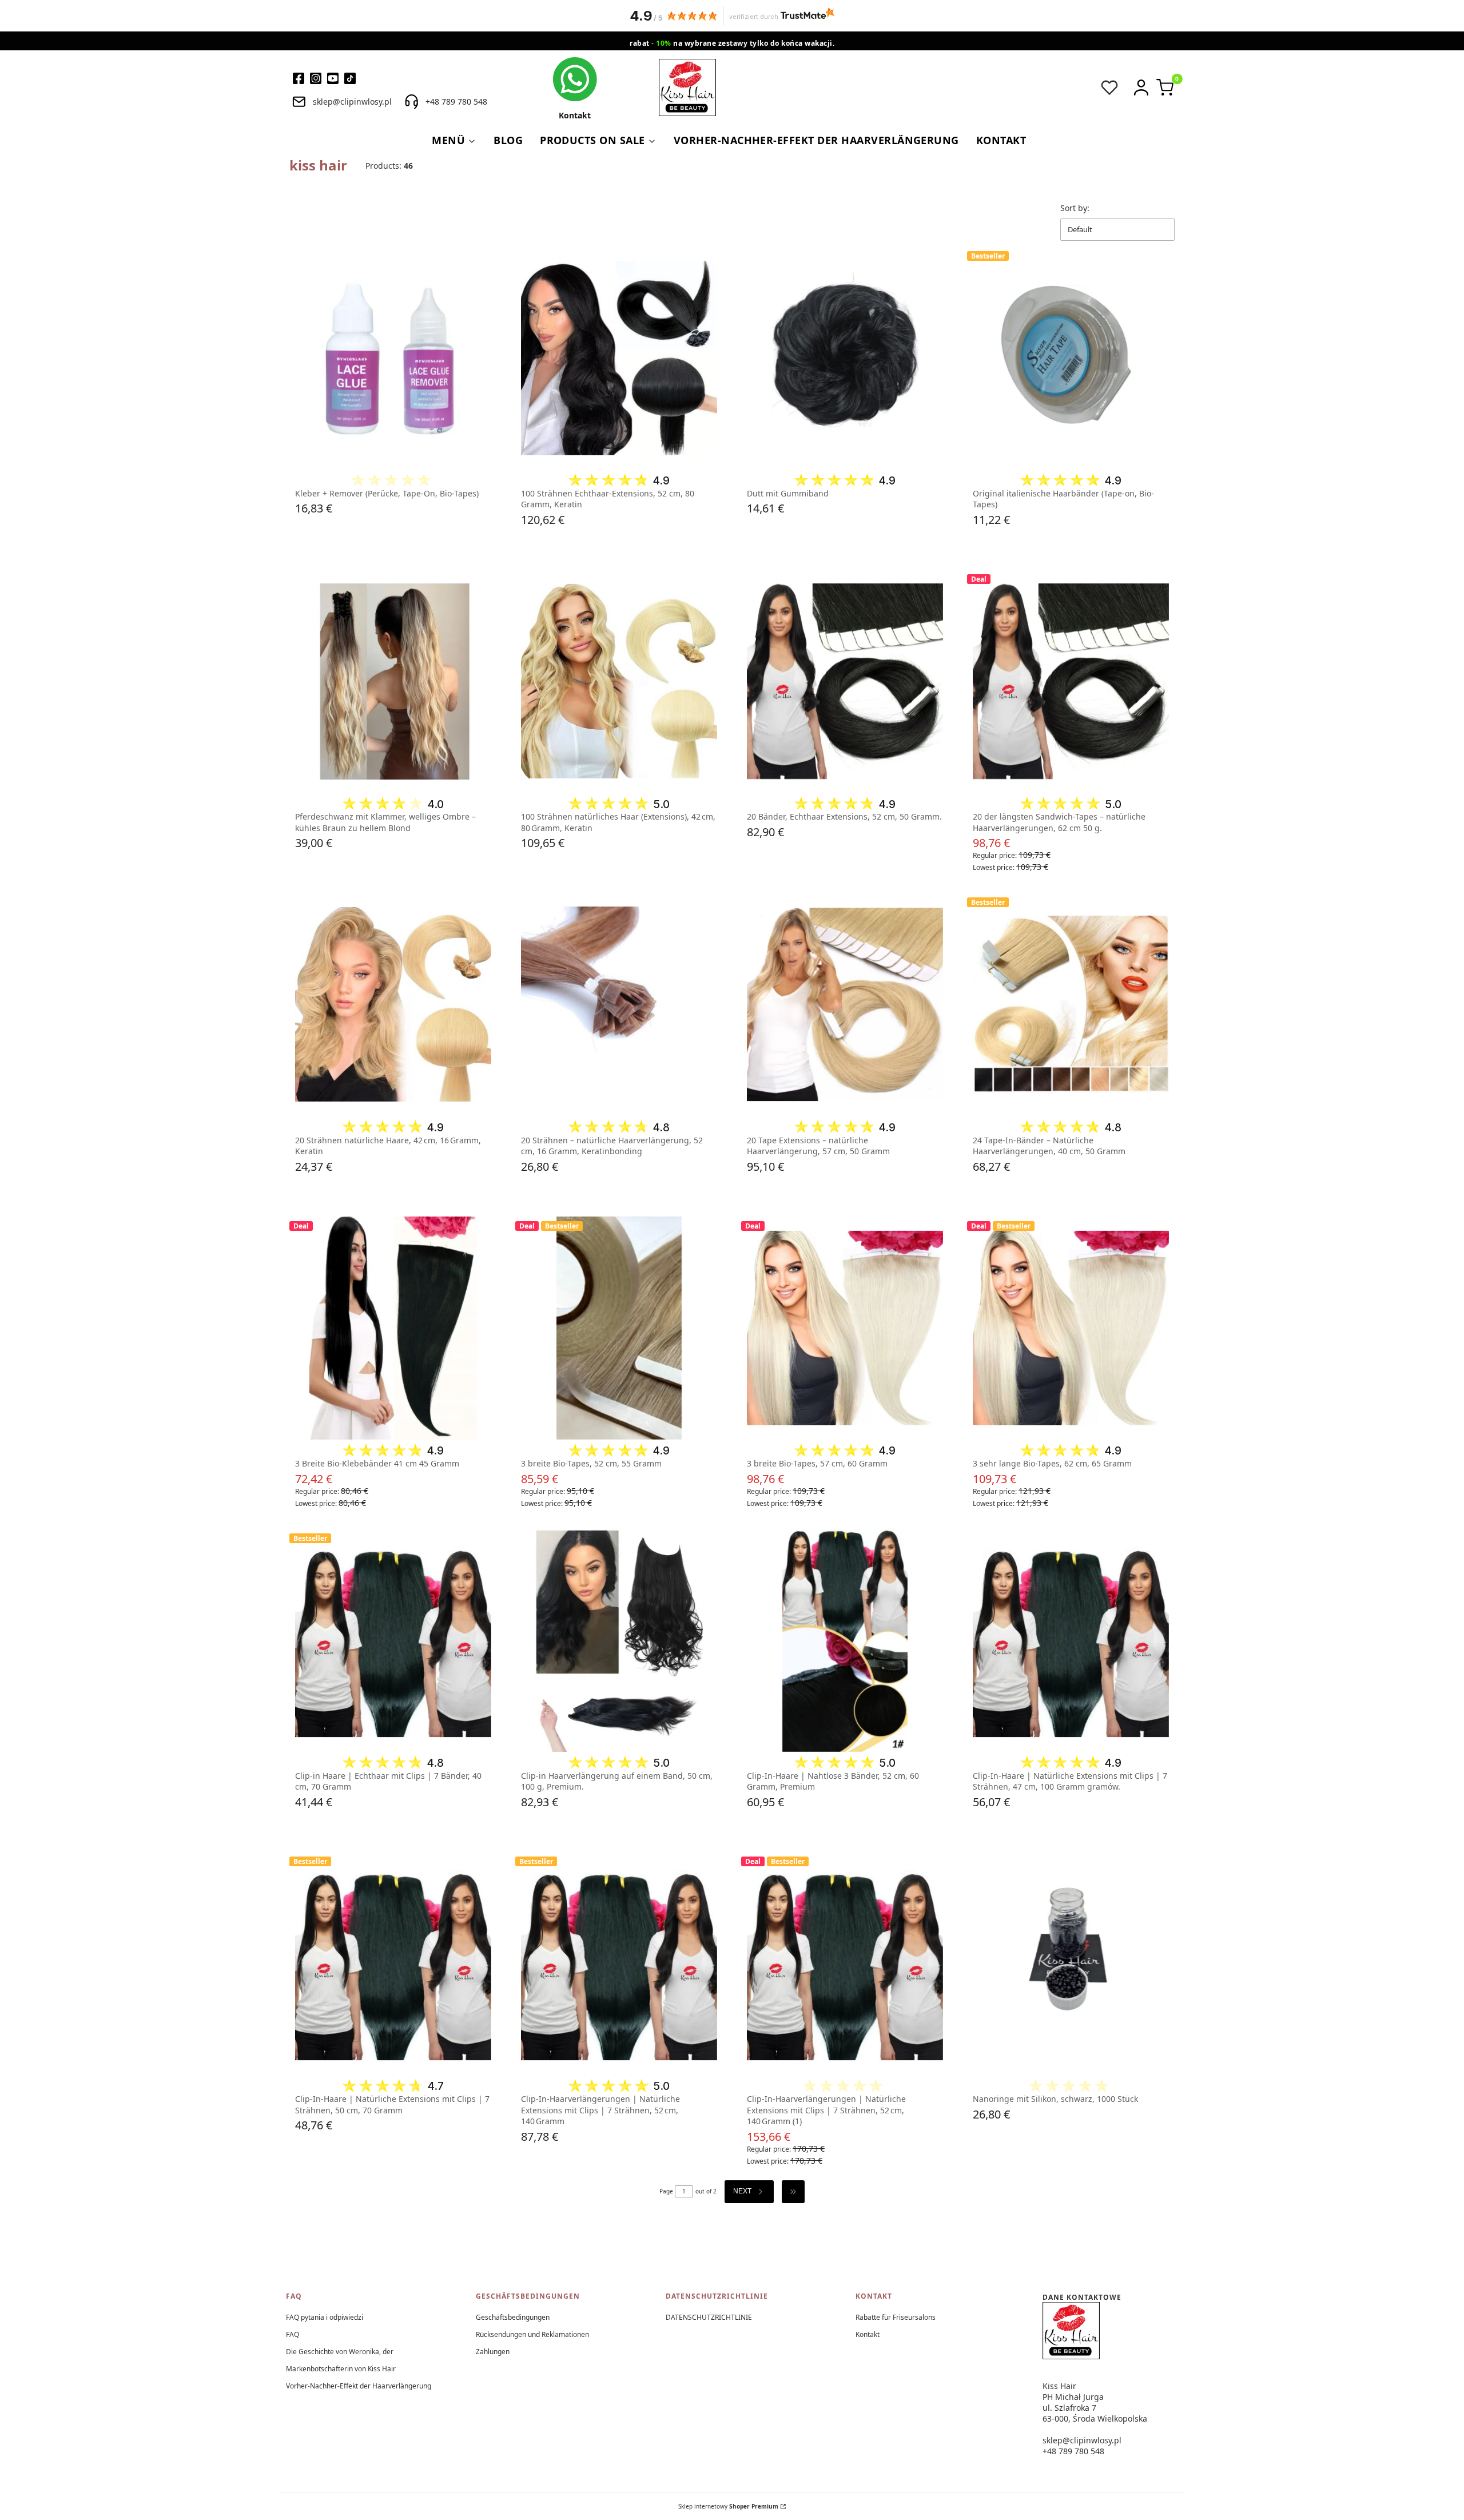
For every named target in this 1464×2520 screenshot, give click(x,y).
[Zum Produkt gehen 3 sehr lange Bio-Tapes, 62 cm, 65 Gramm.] (1071, 1328)
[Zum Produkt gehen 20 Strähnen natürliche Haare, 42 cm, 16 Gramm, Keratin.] (393, 1004)
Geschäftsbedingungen (513, 2317)
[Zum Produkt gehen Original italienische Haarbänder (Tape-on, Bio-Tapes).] (1071, 358)
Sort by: (1075, 208)
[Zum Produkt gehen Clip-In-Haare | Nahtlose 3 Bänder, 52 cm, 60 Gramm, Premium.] (845, 1640)
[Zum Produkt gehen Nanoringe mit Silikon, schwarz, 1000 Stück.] (1071, 1963)
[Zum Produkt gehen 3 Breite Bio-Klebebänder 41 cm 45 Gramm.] (393, 1328)
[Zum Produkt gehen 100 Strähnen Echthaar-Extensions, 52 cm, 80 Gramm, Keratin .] (619, 358)
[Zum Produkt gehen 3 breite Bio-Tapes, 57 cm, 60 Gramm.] (845, 1328)
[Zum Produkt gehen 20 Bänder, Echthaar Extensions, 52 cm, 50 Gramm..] (845, 681)
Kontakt (868, 2334)
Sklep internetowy (728, 2506)
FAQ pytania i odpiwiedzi (325, 2317)
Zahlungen (493, 2352)
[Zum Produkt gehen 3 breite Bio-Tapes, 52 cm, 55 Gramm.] (619, 1328)
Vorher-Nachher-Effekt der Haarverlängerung (359, 2386)
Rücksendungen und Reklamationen (532, 2334)
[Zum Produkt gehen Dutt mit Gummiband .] (845, 358)
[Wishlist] (1109, 88)
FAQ (293, 2334)
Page (666, 2191)
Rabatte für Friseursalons (896, 2317)
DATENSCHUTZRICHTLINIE (709, 2317)
